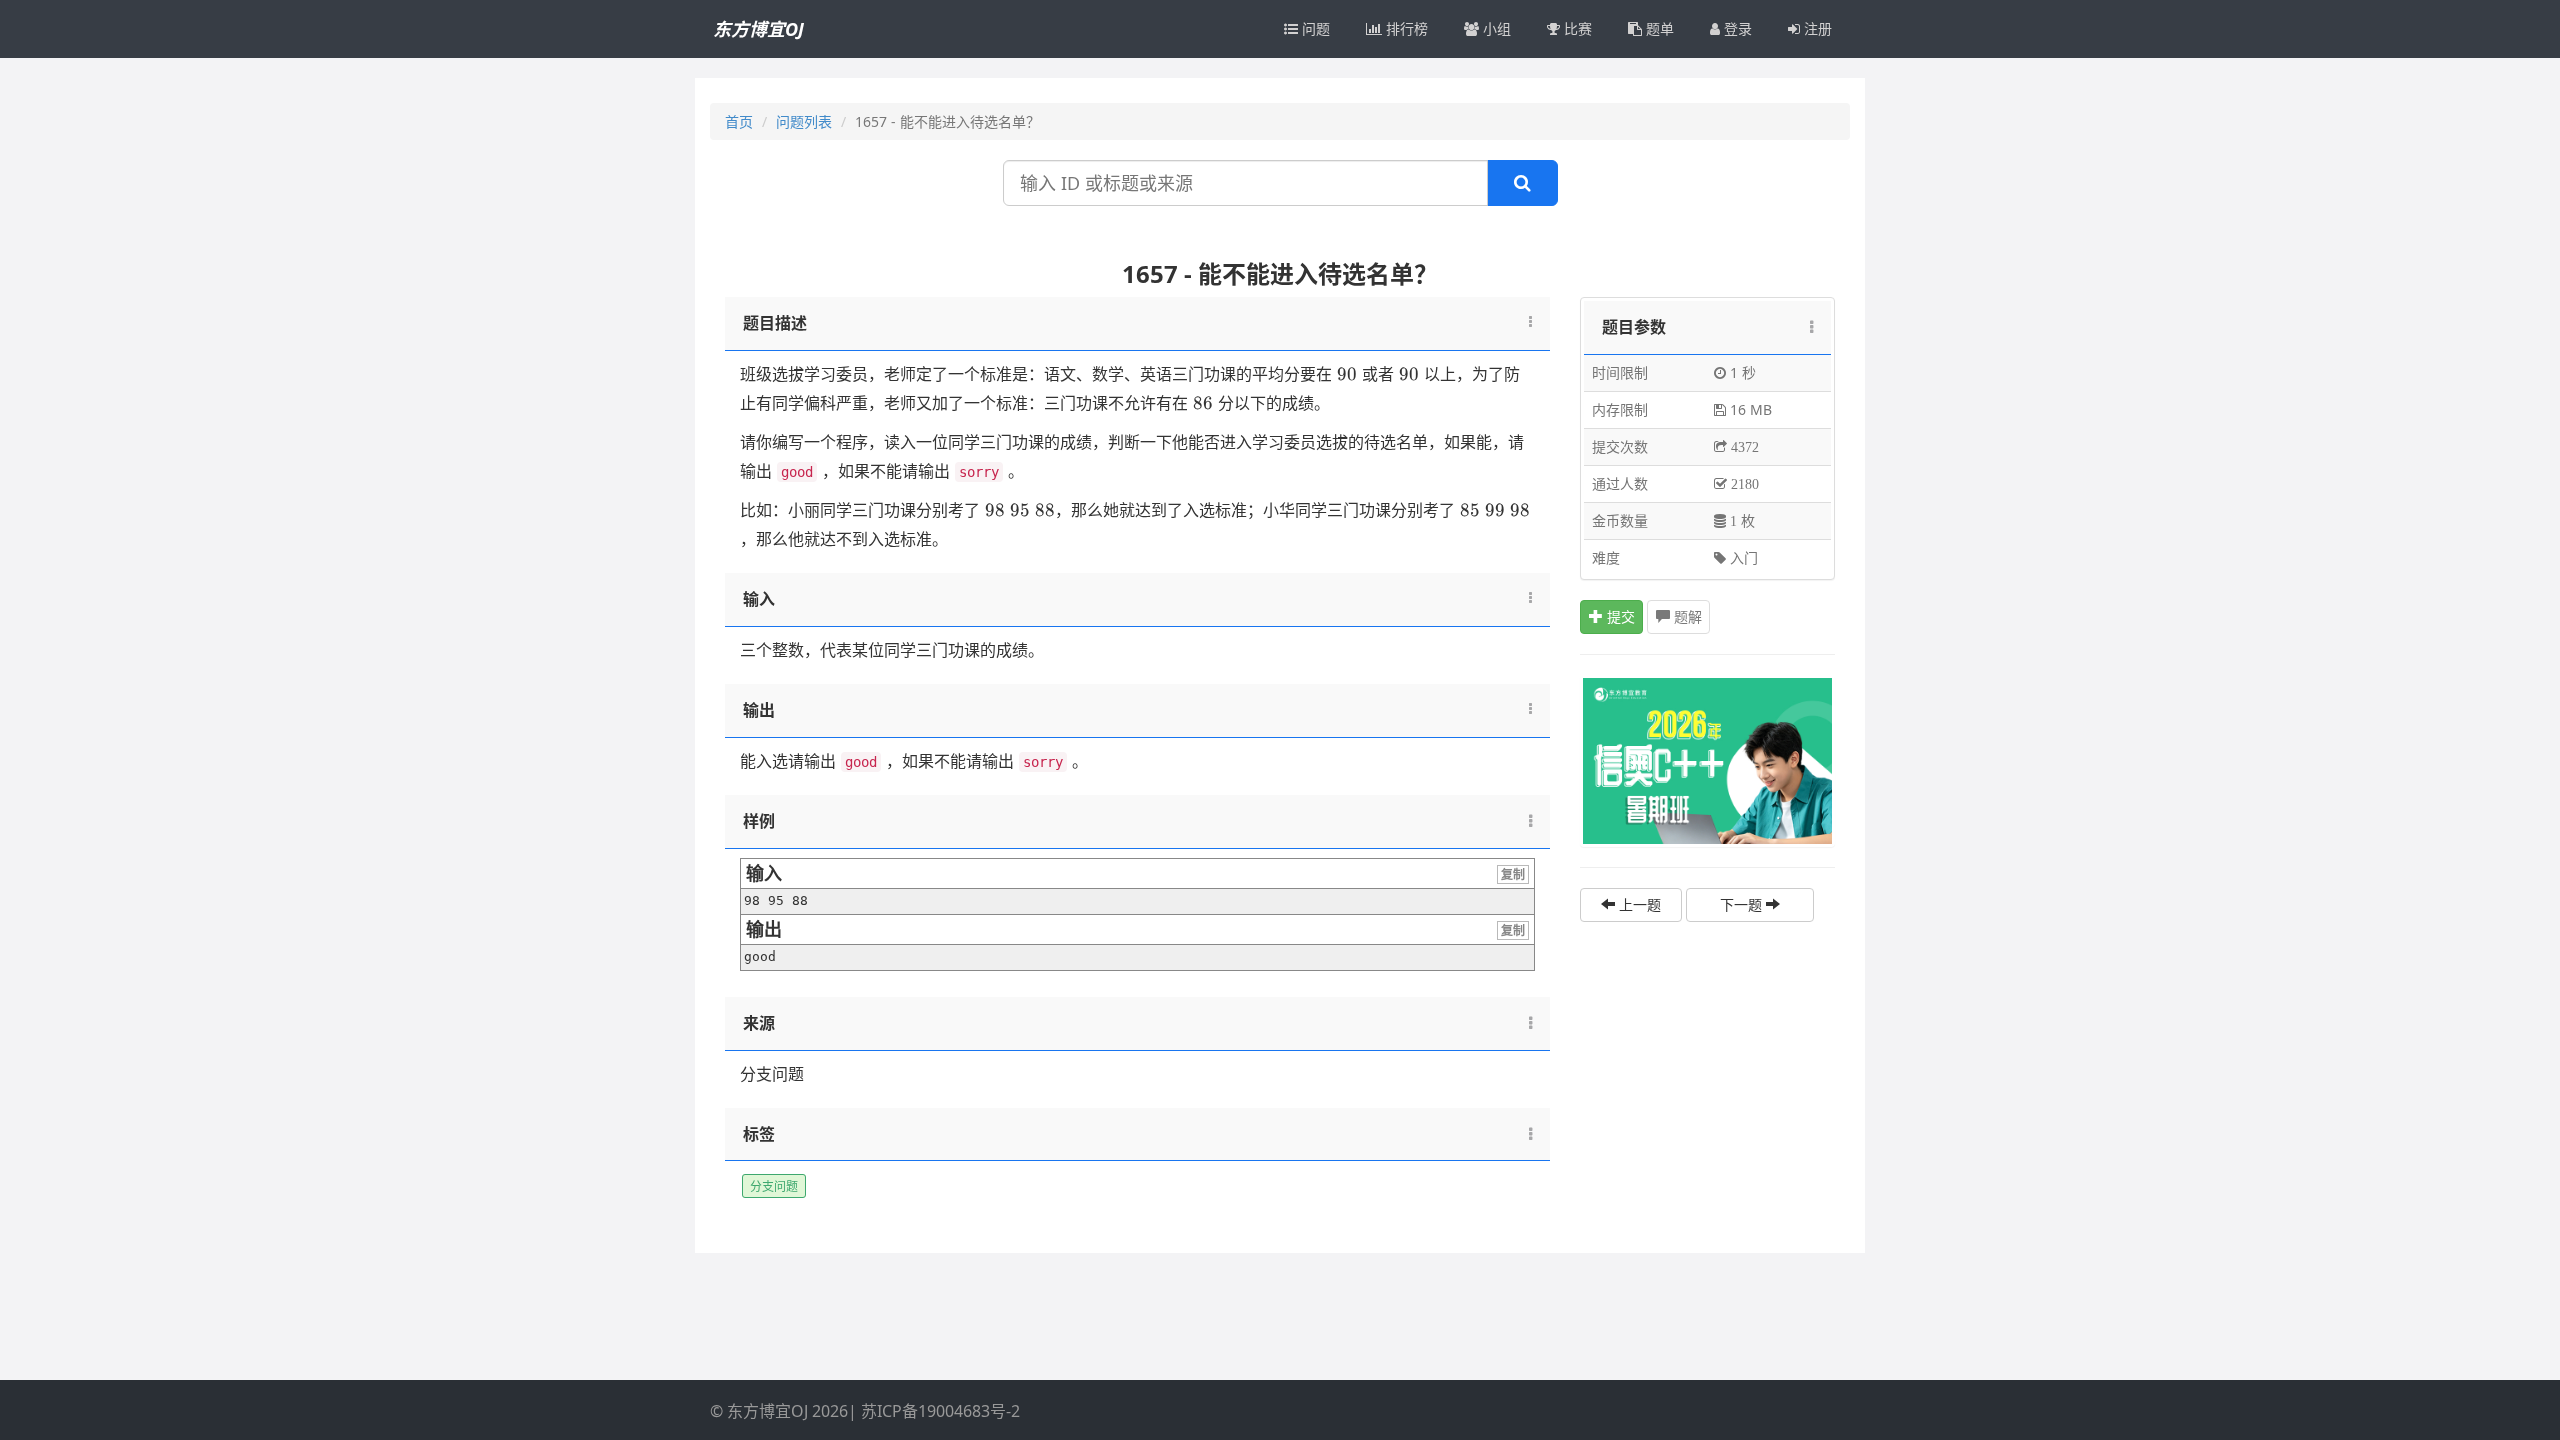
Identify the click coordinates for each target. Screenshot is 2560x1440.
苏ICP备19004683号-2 (940, 1411)
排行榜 (1405, 28)
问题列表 (804, 121)
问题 (1314, 28)
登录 (1736, 28)
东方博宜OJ (758, 29)
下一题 (1743, 904)
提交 (1619, 616)
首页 (739, 121)
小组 (1495, 28)
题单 (1658, 28)
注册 (1816, 28)
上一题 (1638, 904)
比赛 (1576, 28)
